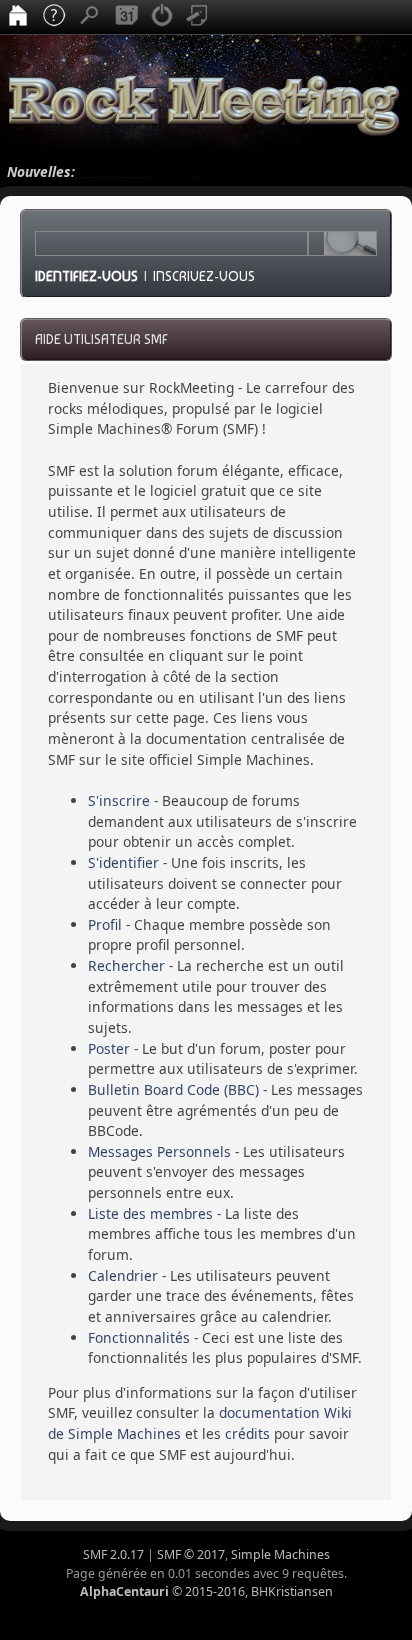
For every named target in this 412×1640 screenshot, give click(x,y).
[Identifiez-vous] (162, 17)
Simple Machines (280, 1554)
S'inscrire (119, 800)
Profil (105, 924)
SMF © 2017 (191, 1554)
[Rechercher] (90, 17)
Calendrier (123, 1275)
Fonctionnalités (139, 1337)
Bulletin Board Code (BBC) (173, 1089)
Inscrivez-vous (204, 276)
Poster (109, 1048)
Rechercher (126, 965)
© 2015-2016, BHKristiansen (206, 1591)
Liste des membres (150, 1213)
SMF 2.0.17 (113, 1554)
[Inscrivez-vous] (198, 17)
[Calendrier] (126, 17)
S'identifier (123, 862)
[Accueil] (18, 17)
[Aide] (54, 17)
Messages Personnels (159, 1151)
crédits (247, 1433)
